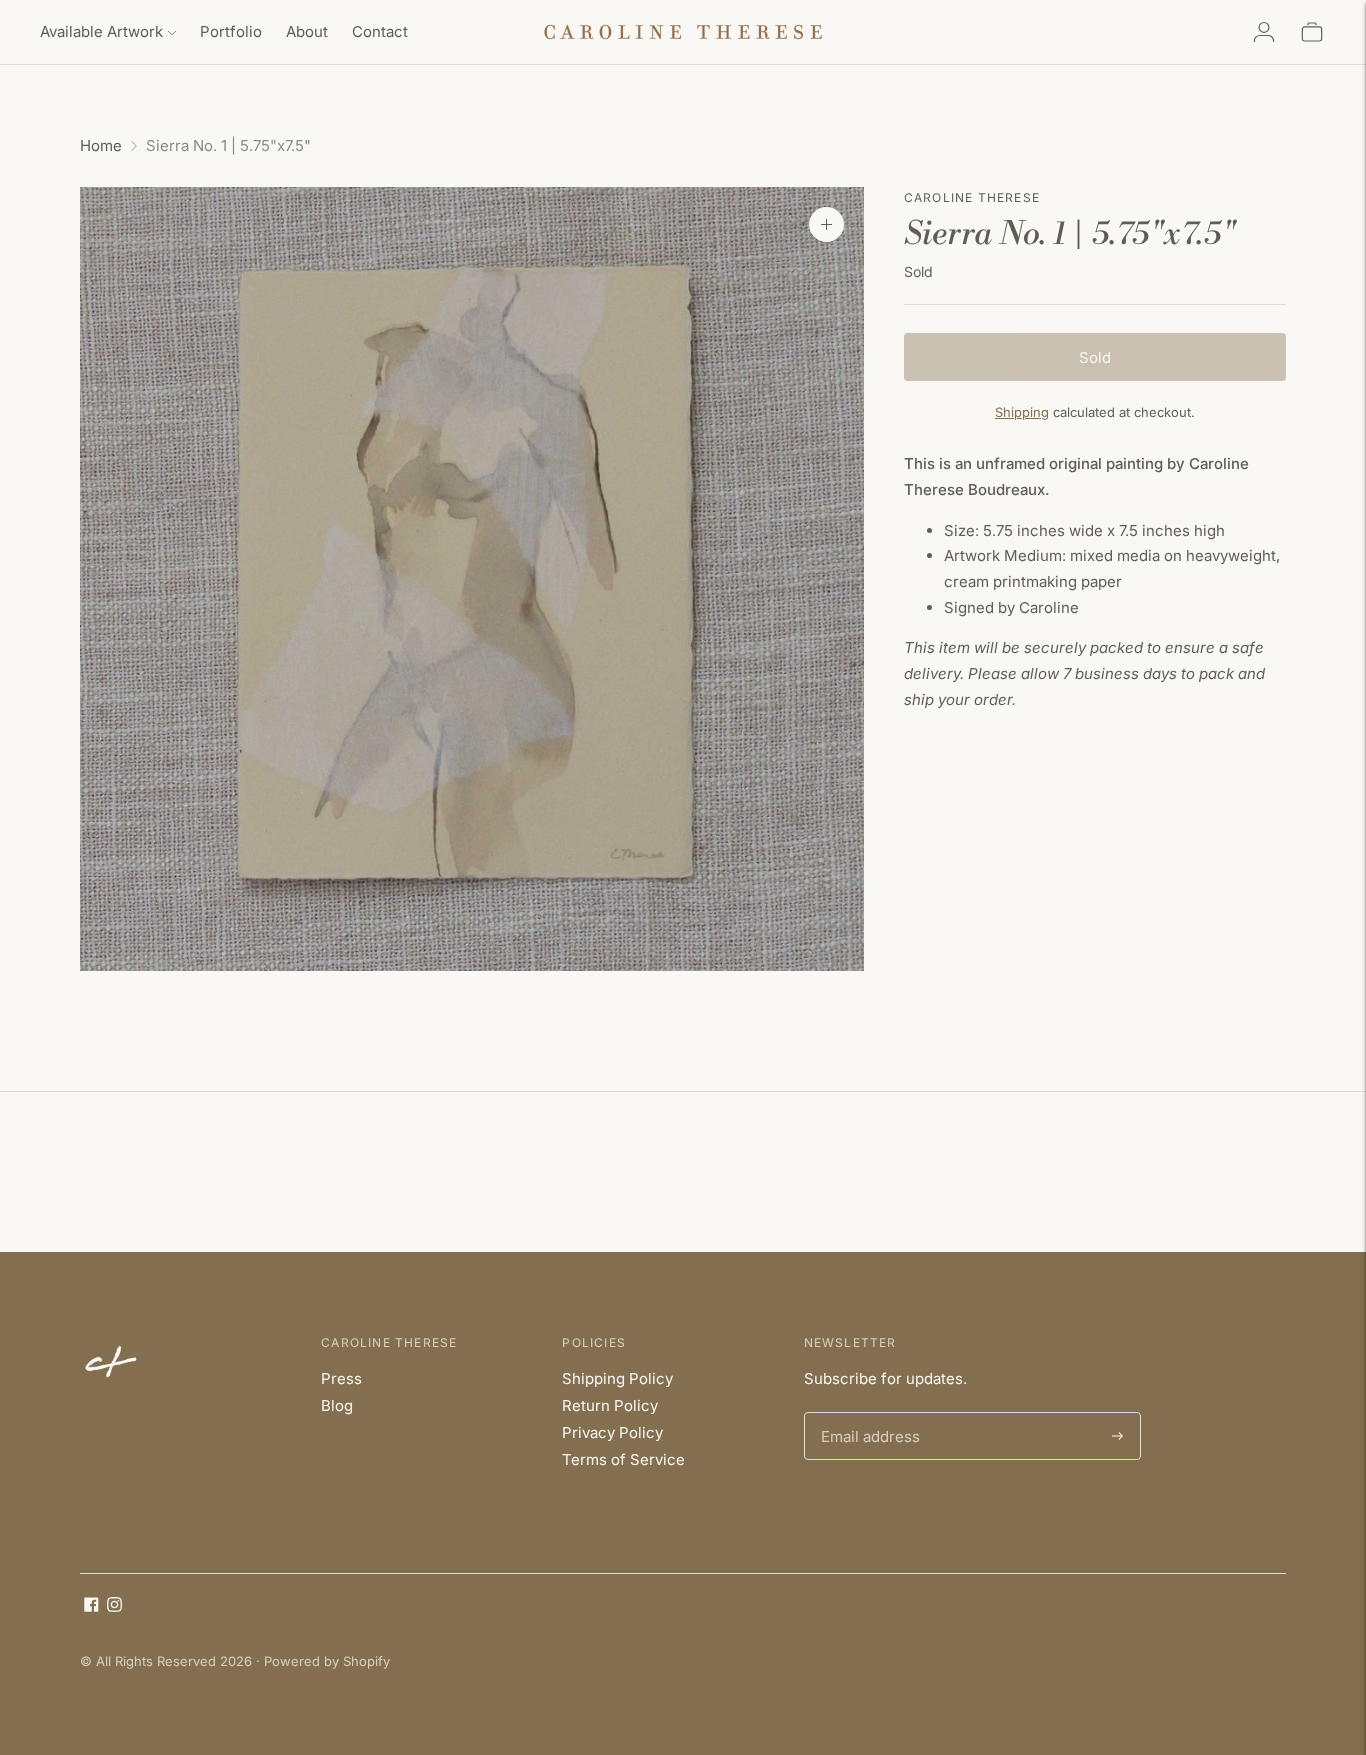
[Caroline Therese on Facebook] (91, 1606)
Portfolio (231, 31)
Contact (380, 31)
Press (341, 1378)
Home (101, 145)
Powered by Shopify (327, 1661)
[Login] (1264, 32)
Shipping (1022, 412)
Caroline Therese (972, 197)
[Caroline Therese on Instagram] (114, 1606)
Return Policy (610, 1405)
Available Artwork (101, 31)
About (307, 31)
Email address (867, 1413)
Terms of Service (623, 1459)
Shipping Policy (617, 1378)
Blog (337, 1405)
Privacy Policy (612, 1432)
